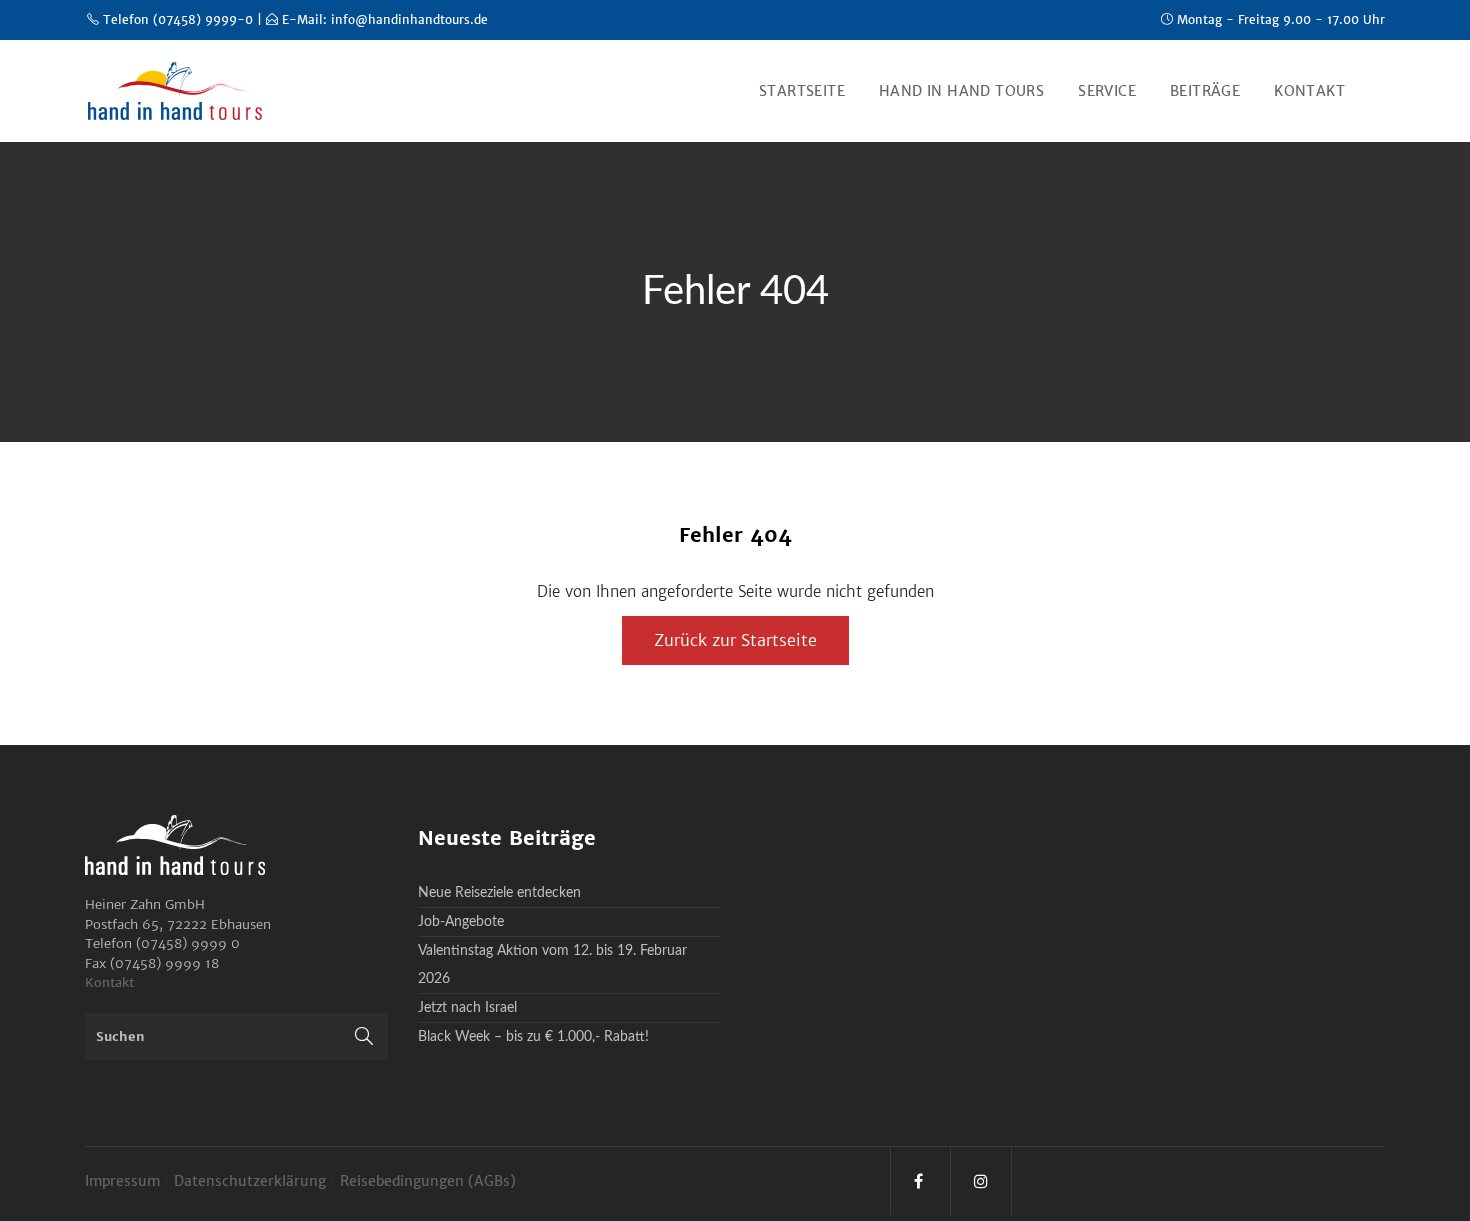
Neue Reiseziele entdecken (499, 893)
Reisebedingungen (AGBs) (428, 1181)
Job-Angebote (461, 922)
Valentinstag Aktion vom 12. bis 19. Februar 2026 (552, 965)
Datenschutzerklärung (252, 1181)
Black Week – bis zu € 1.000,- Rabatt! (533, 1037)
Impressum (124, 1181)
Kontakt (109, 982)
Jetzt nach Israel (467, 1008)
